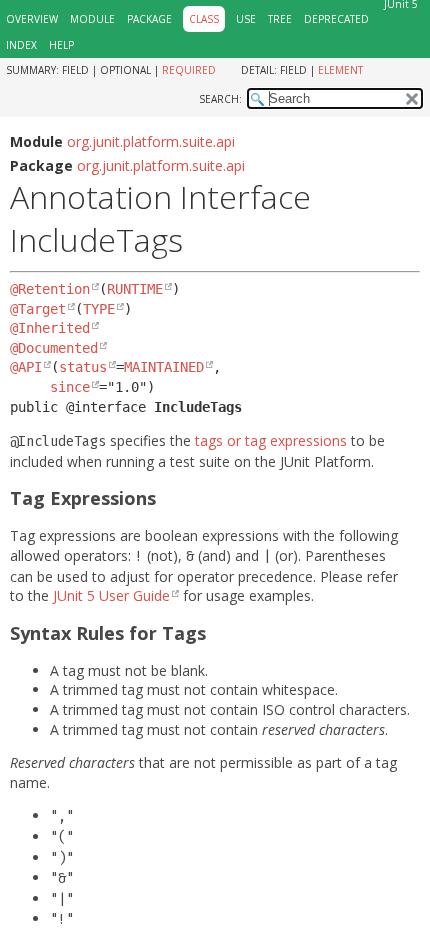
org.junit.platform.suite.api (151, 141)
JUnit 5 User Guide (111, 595)
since (70, 387)
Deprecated (336, 19)
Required (189, 70)
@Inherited (50, 328)
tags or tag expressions (271, 440)
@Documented (54, 348)
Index (21, 45)
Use (246, 19)
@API (26, 367)
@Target (38, 309)
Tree (280, 19)
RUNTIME (135, 289)
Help (61, 45)
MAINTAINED (164, 367)
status (83, 367)
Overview (32, 19)
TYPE (99, 309)
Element (340, 70)
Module (92, 19)
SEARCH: (220, 99)
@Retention (50, 289)
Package (149, 19)
